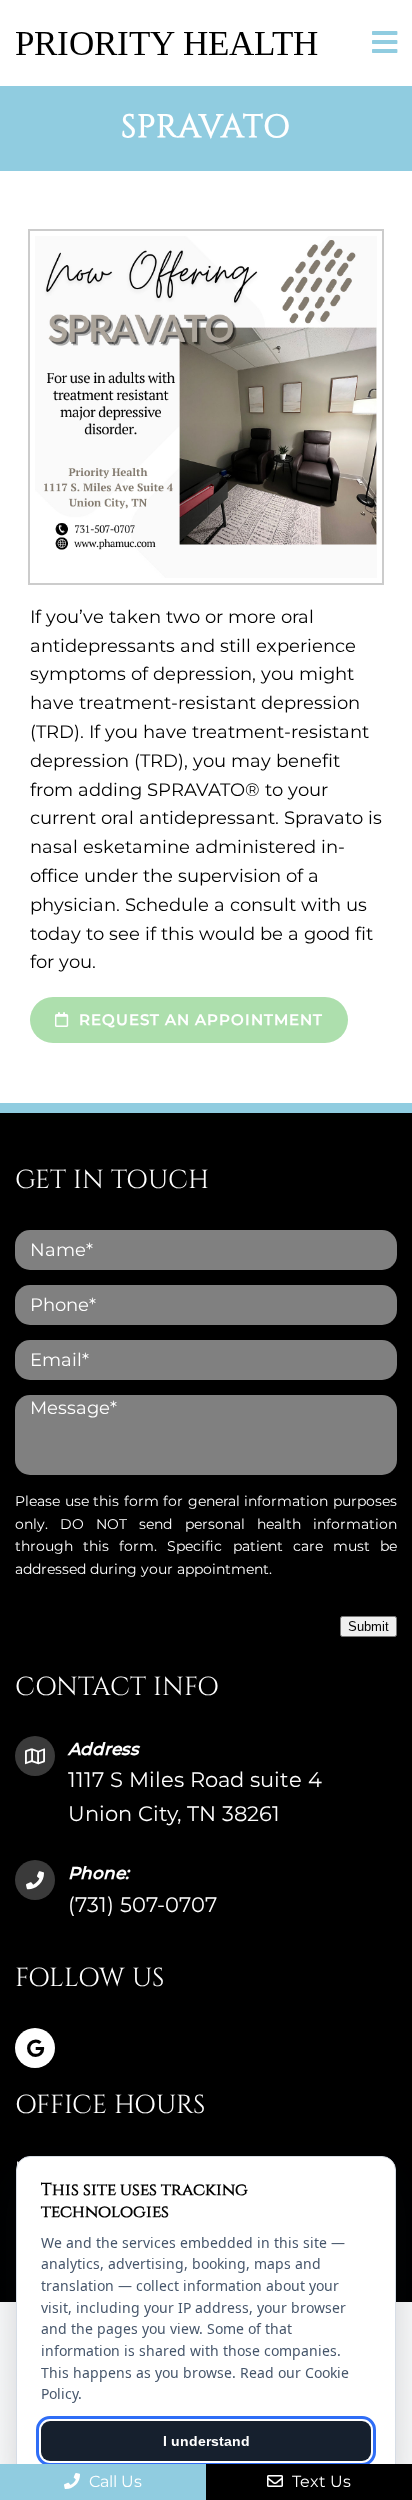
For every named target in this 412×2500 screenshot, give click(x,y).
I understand (206, 2441)
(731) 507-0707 (142, 1904)
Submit (368, 1626)
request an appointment (198, 1019)
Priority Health (166, 43)
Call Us (113, 2481)
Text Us (319, 2481)
